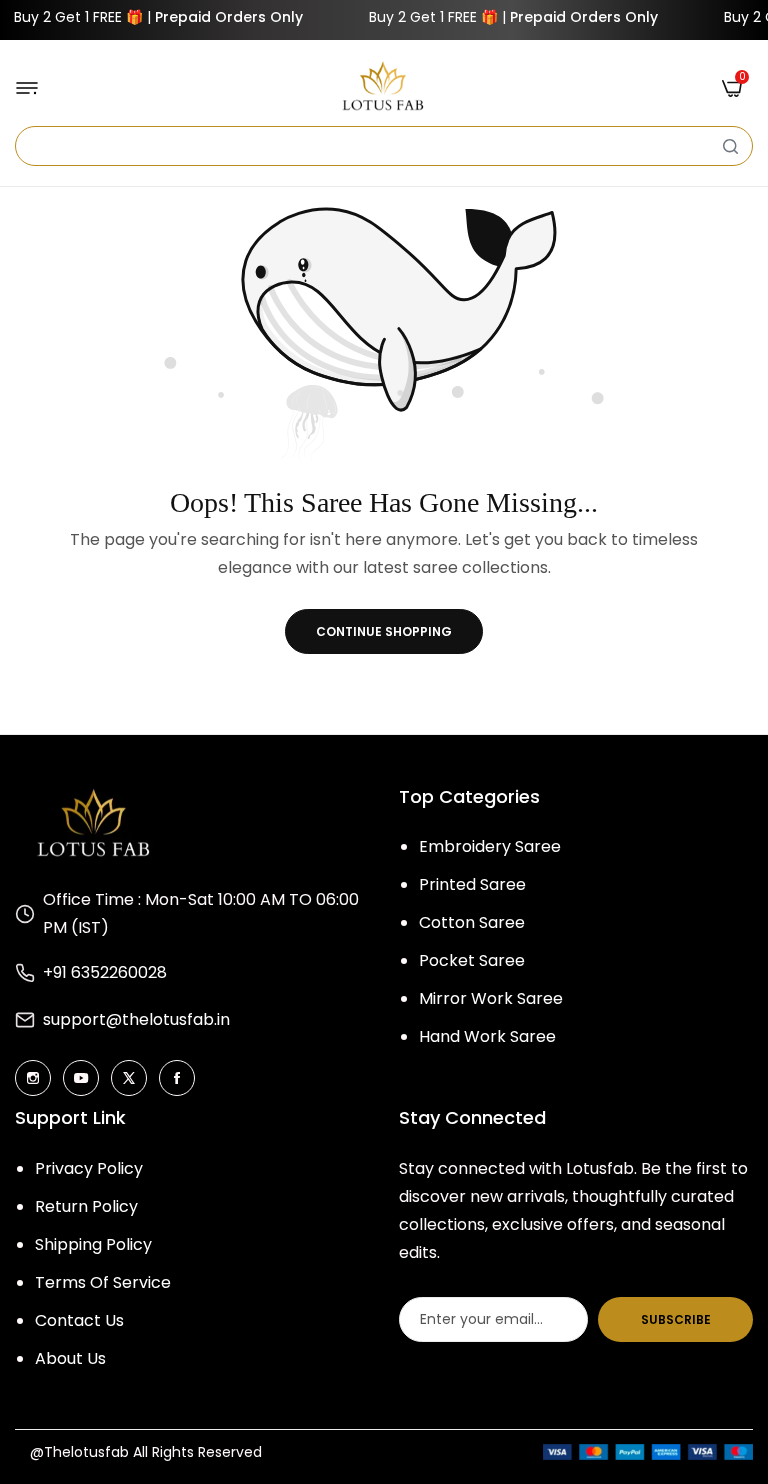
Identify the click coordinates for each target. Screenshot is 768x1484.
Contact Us (79, 1320)
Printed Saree (472, 884)
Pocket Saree (472, 960)
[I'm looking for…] (730, 146)
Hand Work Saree (487, 1036)
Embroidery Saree (490, 846)
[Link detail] (33, 1078)
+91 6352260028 (105, 972)
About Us (70, 1358)
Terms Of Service (103, 1282)
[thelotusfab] (384, 87)
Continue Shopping (384, 631)
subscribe (676, 1319)
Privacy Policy (89, 1168)
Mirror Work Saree (491, 998)
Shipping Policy (93, 1244)
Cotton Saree (472, 922)
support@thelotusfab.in (136, 1019)
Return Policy (86, 1206)
